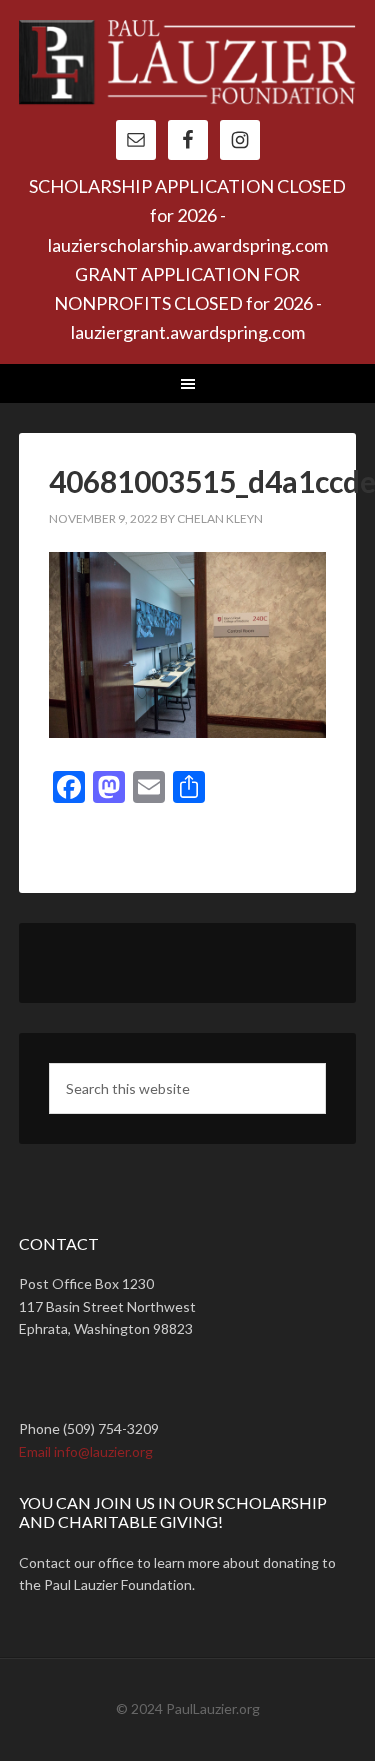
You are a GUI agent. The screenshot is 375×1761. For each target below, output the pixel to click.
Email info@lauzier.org (86, 1451)
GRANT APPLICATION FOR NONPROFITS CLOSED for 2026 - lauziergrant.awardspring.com (188, 303)
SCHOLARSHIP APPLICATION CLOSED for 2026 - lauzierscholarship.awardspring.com (187, 215)
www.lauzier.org (188, 70)
